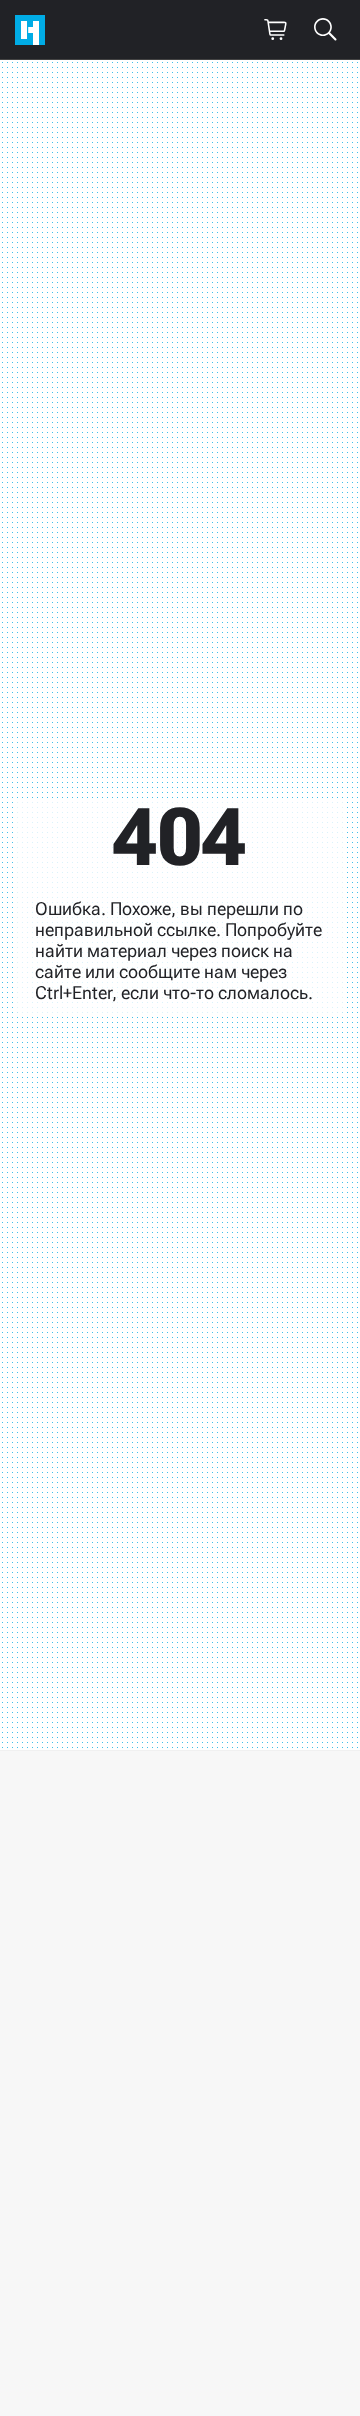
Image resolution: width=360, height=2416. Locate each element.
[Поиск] (325, 30)
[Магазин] (275, 30)
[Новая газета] (35, 30)
